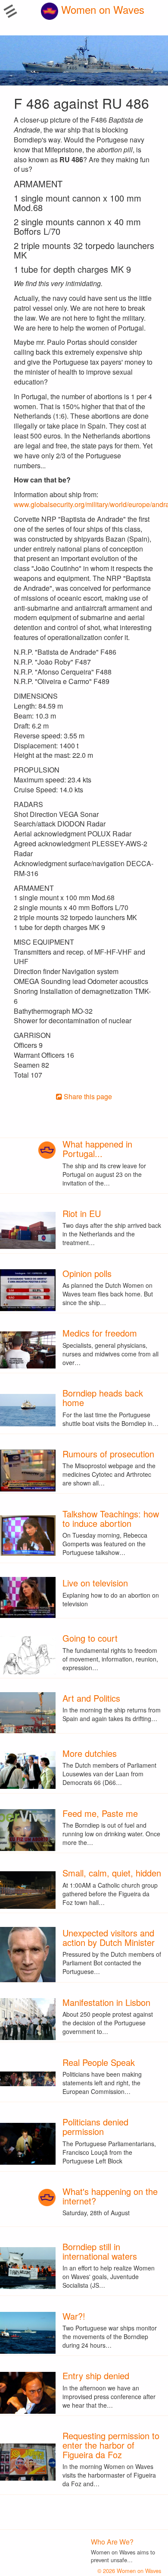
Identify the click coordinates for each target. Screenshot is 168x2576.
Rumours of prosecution (108, 1454)
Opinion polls (87, 1273)
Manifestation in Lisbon (106, 2002)
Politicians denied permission (95, 2127)
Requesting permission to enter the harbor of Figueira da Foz (111, 2445)
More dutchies (90, 1753)
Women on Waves (101, 9)
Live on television (95, 1583)
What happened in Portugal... (97, 1149)
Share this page (87, 1096)
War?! (74, 2316)
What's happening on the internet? (110, 2196)
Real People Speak (99, 2062)
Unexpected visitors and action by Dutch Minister (109, 1938)
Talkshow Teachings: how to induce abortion (111, 1518)
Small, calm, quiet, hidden (112, 1873)
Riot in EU (82, 1213)
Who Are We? (112, 2542)
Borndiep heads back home (103, 1398)
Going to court (90, 1638)
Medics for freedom (100, 1333)
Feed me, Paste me (100, 1813)
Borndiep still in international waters (100, 2251)
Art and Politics (91, 1698)
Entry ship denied (96, 2376)
